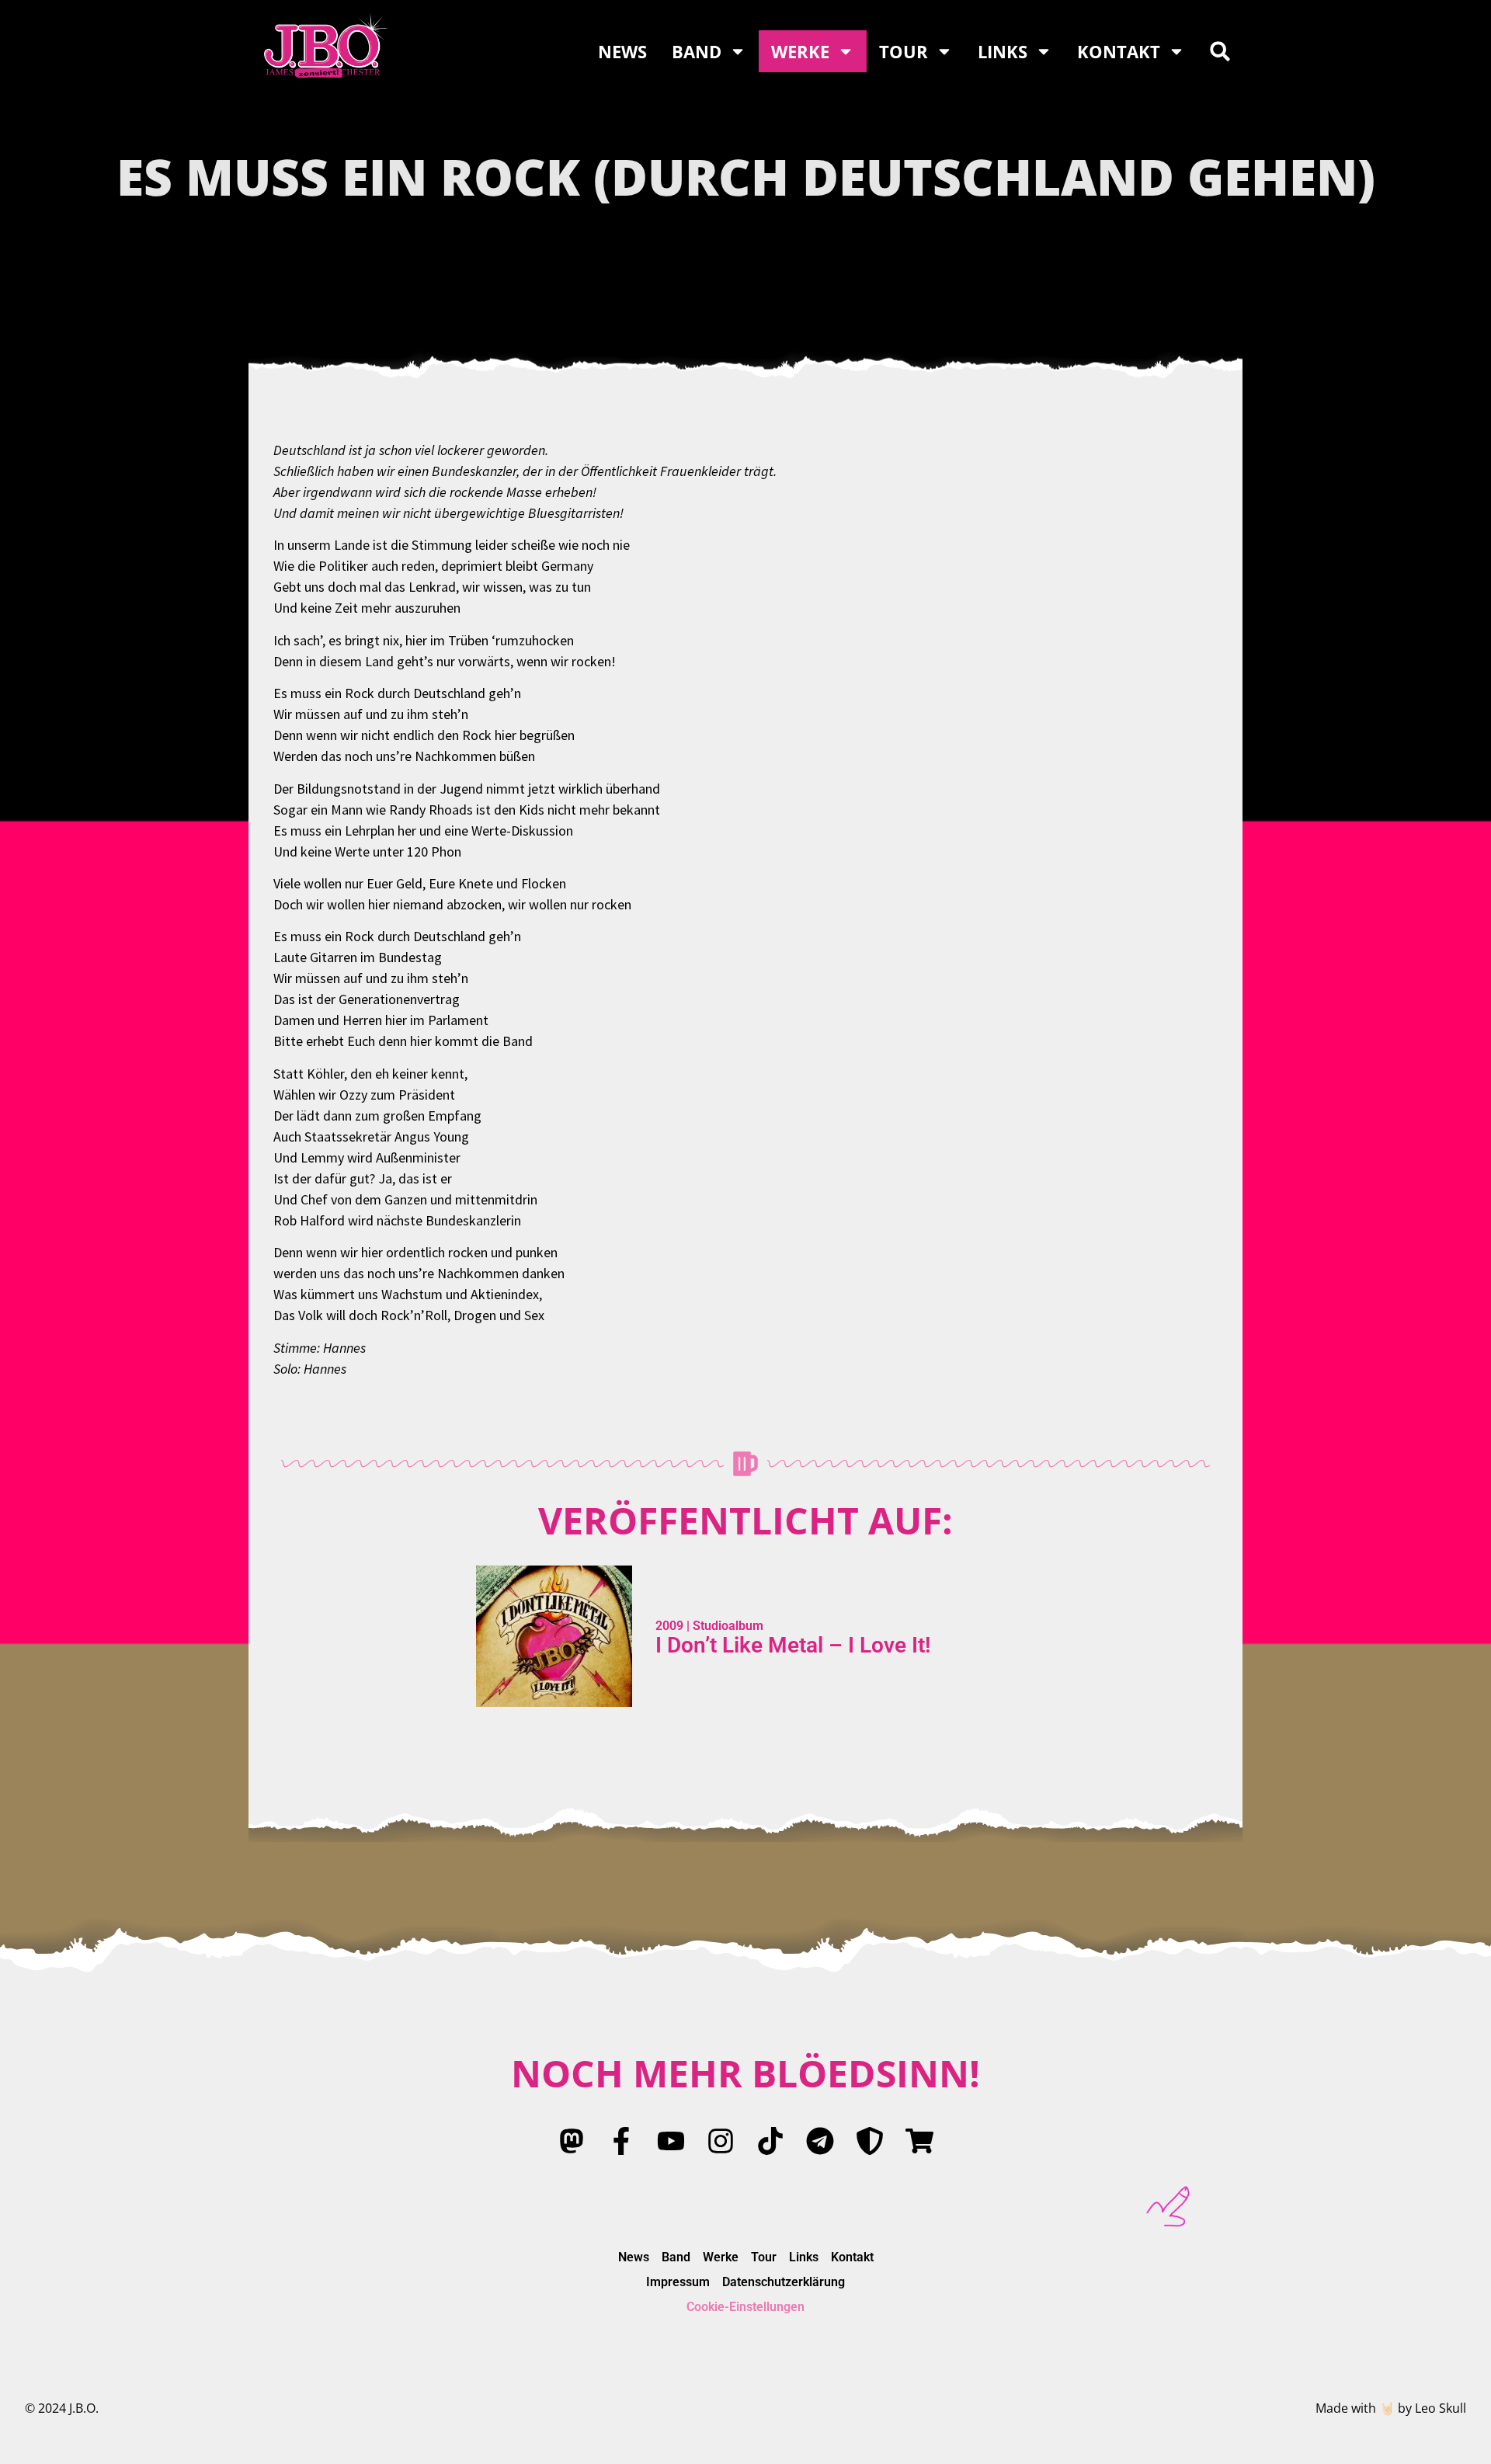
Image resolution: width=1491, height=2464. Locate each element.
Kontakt (1119, 51)
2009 (669, 1626)
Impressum (678, 2282)
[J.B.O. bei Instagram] (721, 2141)
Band (697, 51)
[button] (1220, 51)
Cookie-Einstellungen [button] (745, 2307)
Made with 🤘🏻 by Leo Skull (1391, 2408)
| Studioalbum (723, 1626)
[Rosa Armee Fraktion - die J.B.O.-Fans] (870, 2141)
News (622, 51)
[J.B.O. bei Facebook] (621, 2141)
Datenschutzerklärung (784, 2282)
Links (1003, 51)
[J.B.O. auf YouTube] (671, 2141)
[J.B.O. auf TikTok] (770, 2141)
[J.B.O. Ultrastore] (919, 2141)
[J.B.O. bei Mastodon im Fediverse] (572, 2141)
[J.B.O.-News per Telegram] (820, 2141)
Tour (904, 51)
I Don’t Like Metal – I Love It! (793, 1645)
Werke (800, 51)
